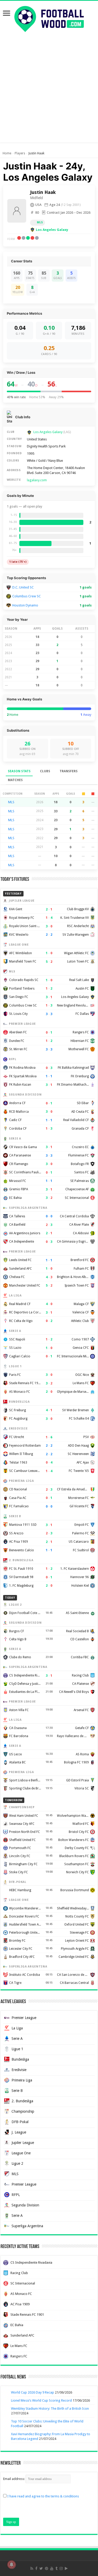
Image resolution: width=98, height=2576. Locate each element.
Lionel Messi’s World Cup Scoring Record (41, 2400)
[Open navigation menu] (7, 14)
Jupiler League (23, 2143)
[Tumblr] (56, 2568)
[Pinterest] (47, 2568)
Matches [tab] (15, 780)
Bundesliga (20, 2059)
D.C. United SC (23, 587)
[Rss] (32, 2568)
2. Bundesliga (22, 2101)
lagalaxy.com (37, 480)
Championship (23, 2111)
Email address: (14, 2479)
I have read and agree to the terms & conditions (43, 2496)
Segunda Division (25, 2205)
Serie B (17, 2091)
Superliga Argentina (27, 2226)
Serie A (17, 2039)
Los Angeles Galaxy (52, 230)
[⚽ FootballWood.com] (49, 18)
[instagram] (61, 2568)
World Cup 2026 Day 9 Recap (33, 2392)
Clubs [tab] (45, 771)
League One (21, 2153)
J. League (19, 2132)
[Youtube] (52, 2568)
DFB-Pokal (20, 2122)
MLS (40, 222)
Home (7, 153)
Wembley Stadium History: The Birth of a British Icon (50, 2409)
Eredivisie (19, 2070)
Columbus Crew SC (27, 596)
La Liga (17, 2028)
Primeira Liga (22, 2080)
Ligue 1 (17, 2049)
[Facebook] (36, 2568)
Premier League (24, 2018)
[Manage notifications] (11, 2565)
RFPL (16, 2195)
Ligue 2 (17, 2163)
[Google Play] (66, 2568)
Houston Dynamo (25, 605)
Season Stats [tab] (19, 771)
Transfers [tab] (69, 771)
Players (20, 153)
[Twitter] (41, 2568)
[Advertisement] (49, 94)
